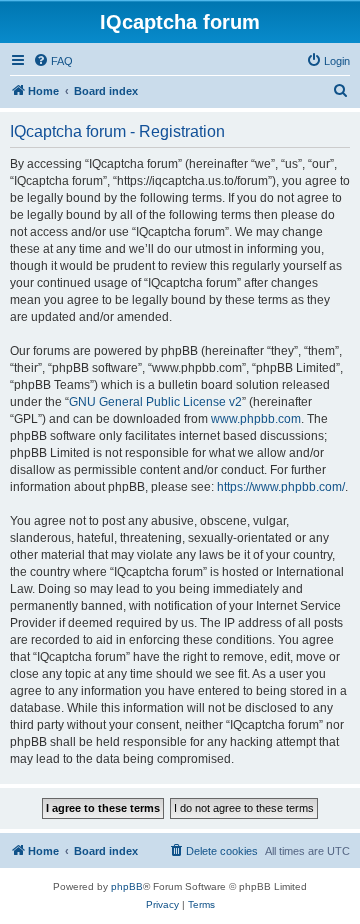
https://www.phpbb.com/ (281, 487)
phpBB (127, 886)
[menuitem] (53, 61)
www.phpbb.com (256, 419)
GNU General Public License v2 (155, 402)
